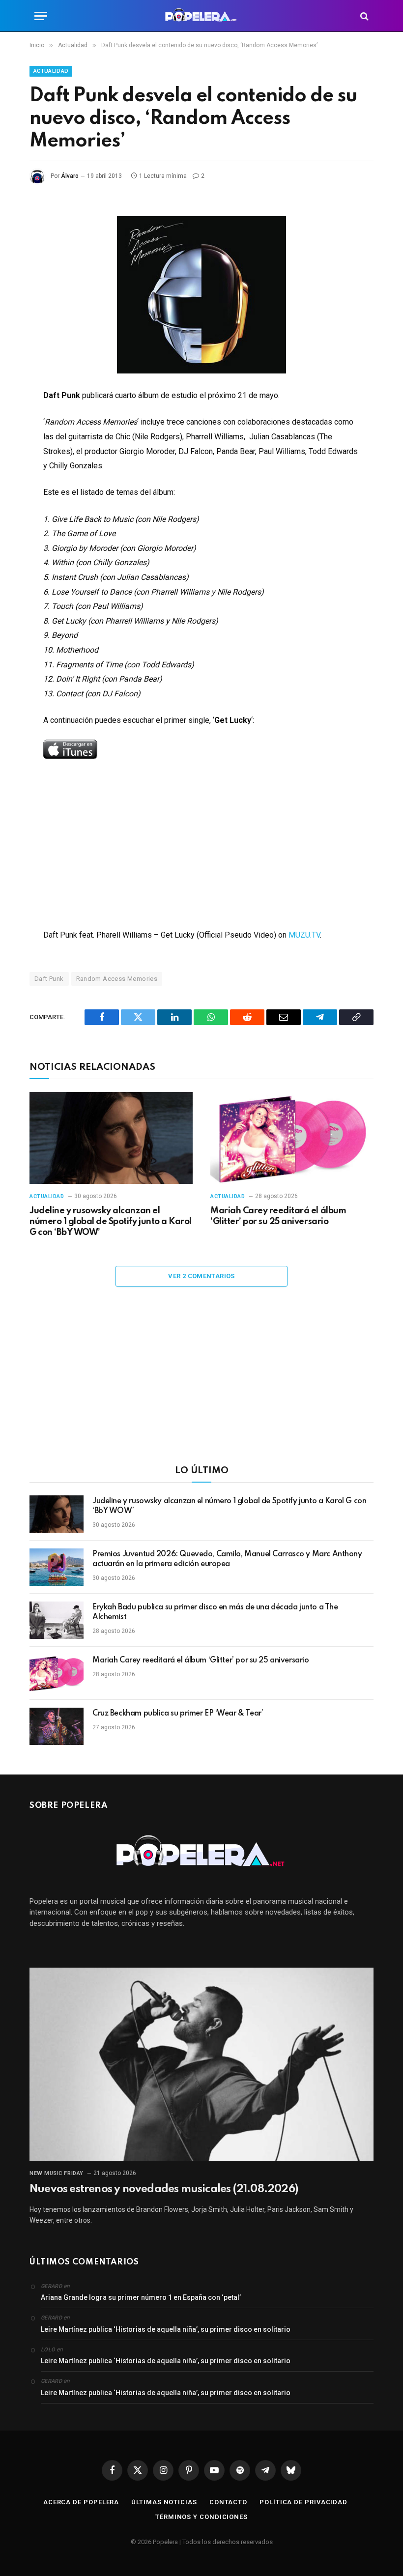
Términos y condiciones (201, 2517)
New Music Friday (57, 2173)
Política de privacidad (303, 2502)
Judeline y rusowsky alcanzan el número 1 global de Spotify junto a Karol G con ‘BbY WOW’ (111, 1222)
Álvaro (70, 176)
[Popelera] (202, 16)
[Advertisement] (201, 1382)
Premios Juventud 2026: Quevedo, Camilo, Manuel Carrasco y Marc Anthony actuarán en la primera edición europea (227, 1559)
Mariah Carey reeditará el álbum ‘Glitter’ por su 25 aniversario (278, 1216)
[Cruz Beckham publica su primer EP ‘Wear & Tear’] (57, 1726)
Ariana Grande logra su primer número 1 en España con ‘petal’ (141, 2297)
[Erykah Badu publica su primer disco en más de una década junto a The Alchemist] (57, 1620)
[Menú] (41, 16)
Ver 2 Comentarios (201, 1276)
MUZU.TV (304, 935)
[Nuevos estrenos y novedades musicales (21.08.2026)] (201, 2064)
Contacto (228, 2502)
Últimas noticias (164, 2502)
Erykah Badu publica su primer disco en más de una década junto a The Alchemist (215, 1612)
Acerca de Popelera (81, 2502)
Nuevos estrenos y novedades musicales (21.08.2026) (164, 2189)
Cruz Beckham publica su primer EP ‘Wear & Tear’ (178, 1714)
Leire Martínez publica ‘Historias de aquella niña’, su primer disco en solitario (166, 2329)
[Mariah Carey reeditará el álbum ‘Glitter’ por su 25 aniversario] (292, 1138)
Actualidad (51, 71)
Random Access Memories (117, 979)
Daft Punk (49, 979)
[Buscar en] (363, 16)
